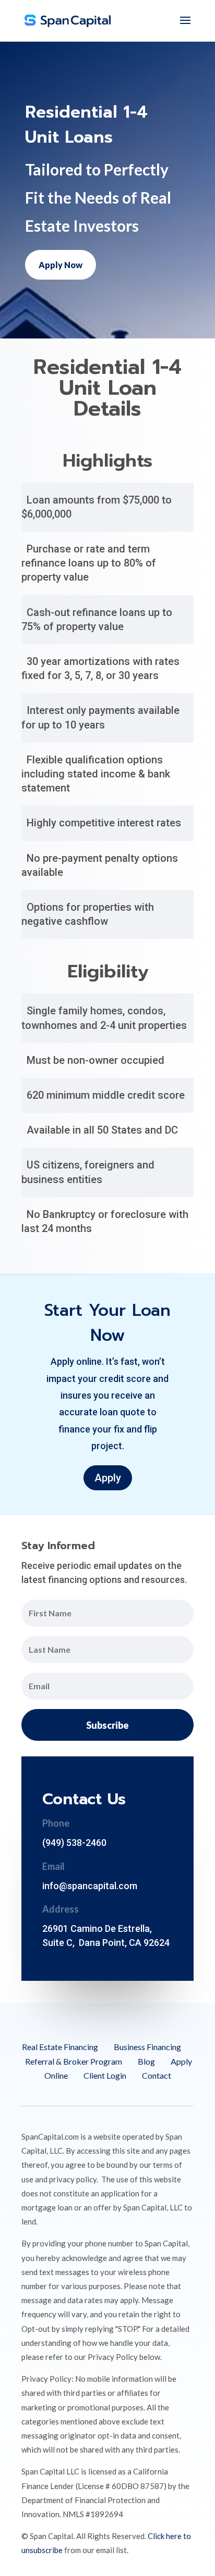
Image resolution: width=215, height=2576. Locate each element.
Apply (108, 1478)
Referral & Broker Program (74, 2061)
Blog (146, 2061)
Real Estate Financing (60, 2047)
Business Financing (147, 2047)
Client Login (105, 2075)
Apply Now (61, 265)
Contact (157, 2075)
